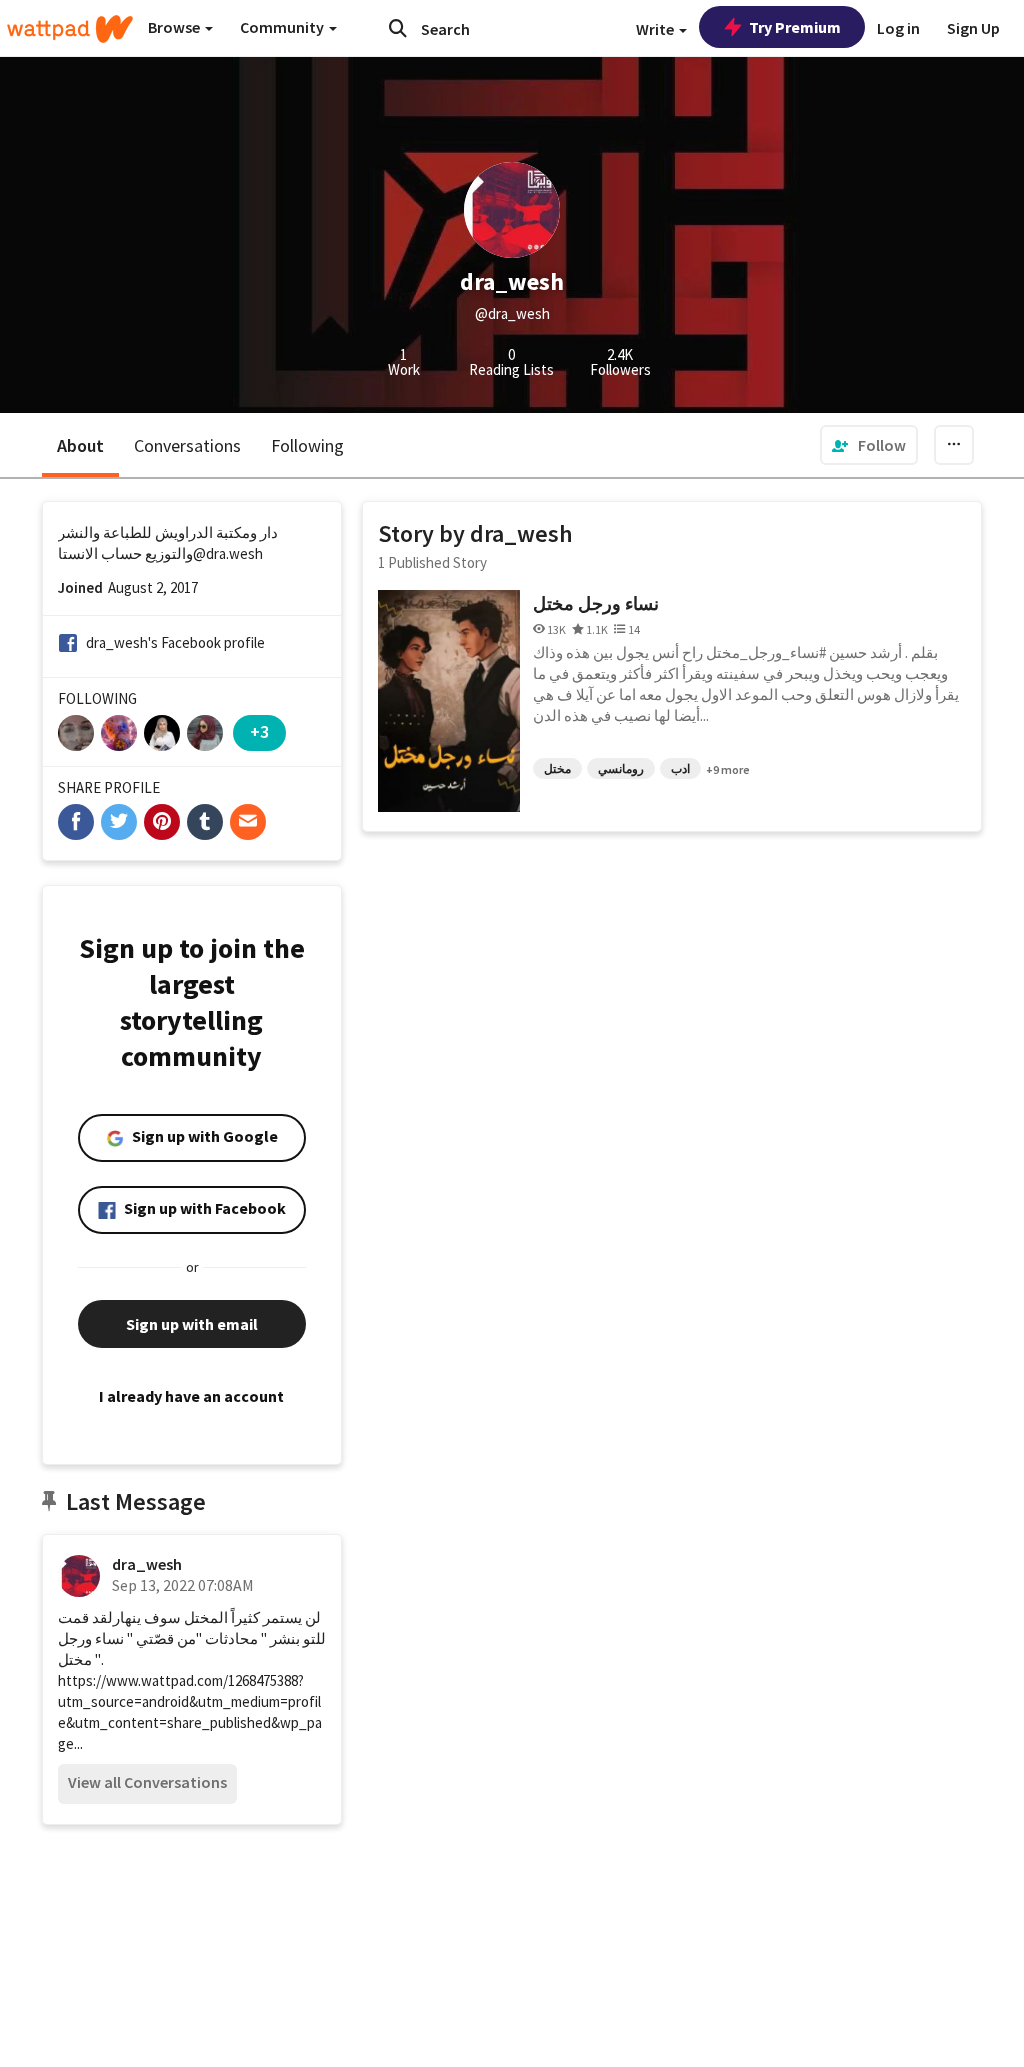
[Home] (70, 29)
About (80, 445)
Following (307, 445)
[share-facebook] (76, 822)
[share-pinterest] (162, 822)
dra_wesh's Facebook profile (175, 642)
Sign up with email (192, 1324)
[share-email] (248, 822)
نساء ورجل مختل (596, 603)
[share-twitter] (119, 822)
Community (283, 27)
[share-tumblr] (205, 822)
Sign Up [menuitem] (973, 28)
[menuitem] (869, 445)
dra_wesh (147, 1564)
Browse (175, 27)
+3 (259, 731)
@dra (209, 553)
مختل (557, 768)
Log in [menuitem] (898, 28)
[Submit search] (398, 28)
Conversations (187, 445)
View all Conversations (147, 1782)
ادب (680, 768)
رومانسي (621, 768)
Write (656, 29)
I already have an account (191, 1396)
